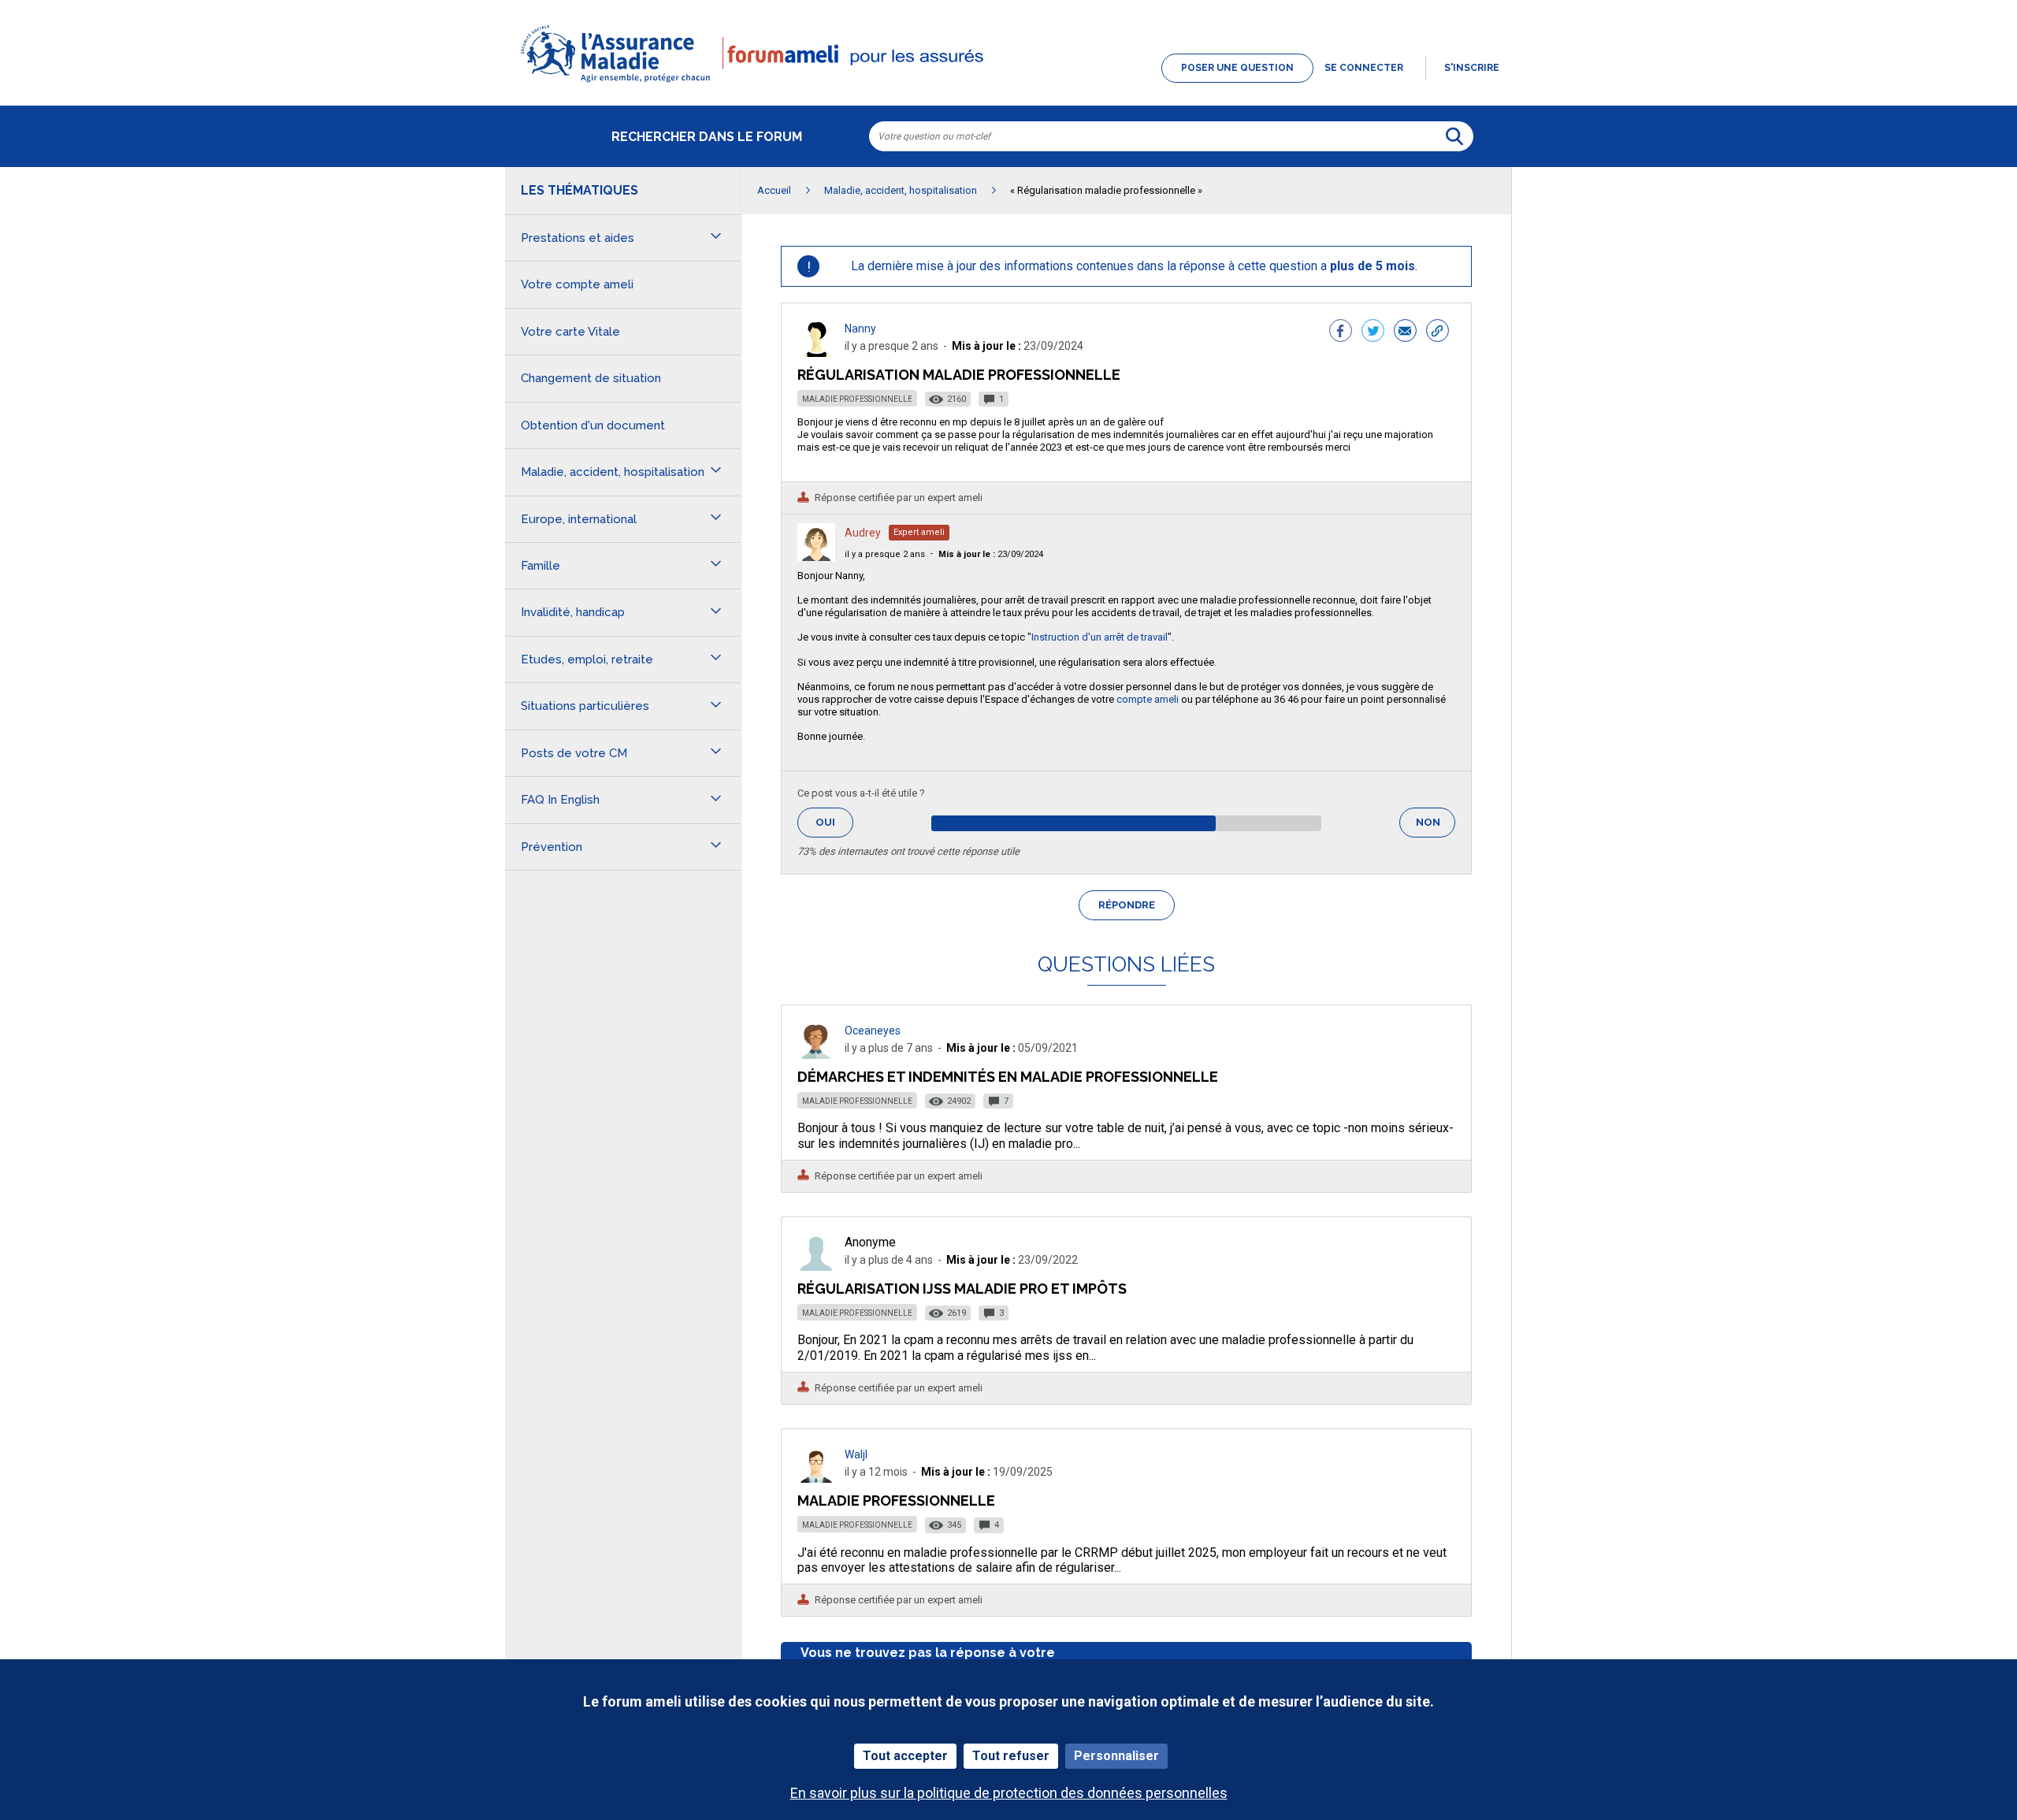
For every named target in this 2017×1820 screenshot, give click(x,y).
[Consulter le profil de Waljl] (816, 1478)
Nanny (860, 329)
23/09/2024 (991, 554)
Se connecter (1364, 68)
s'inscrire (1472, 68)
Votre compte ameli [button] (577, 284)
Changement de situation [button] (591, 378)
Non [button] (1436, 827)
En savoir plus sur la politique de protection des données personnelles (1009, 1793)
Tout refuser (1011, 1756)
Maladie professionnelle (857, 399)
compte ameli (1148, 699)
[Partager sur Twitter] (1373, 332)
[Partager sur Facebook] (1341, 332)
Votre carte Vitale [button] (570, 332)
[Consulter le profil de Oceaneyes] (816, 1055)
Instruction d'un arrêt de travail (1100, 637)
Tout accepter (905, 1756)
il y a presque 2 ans (885, 554)
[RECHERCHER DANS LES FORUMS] (1454, 136)
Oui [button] (834, 822)
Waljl (856, 1454)
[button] (1008, 84)
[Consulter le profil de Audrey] (816, 557)
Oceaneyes (873, 1031)
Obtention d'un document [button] (593, 425)
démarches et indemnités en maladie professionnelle (1008, 1077)
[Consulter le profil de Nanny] (816, 353)
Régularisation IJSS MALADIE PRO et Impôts (962, 1289)
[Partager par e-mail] (1405, 332)
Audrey (863, 533)
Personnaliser (1116, 1756)
